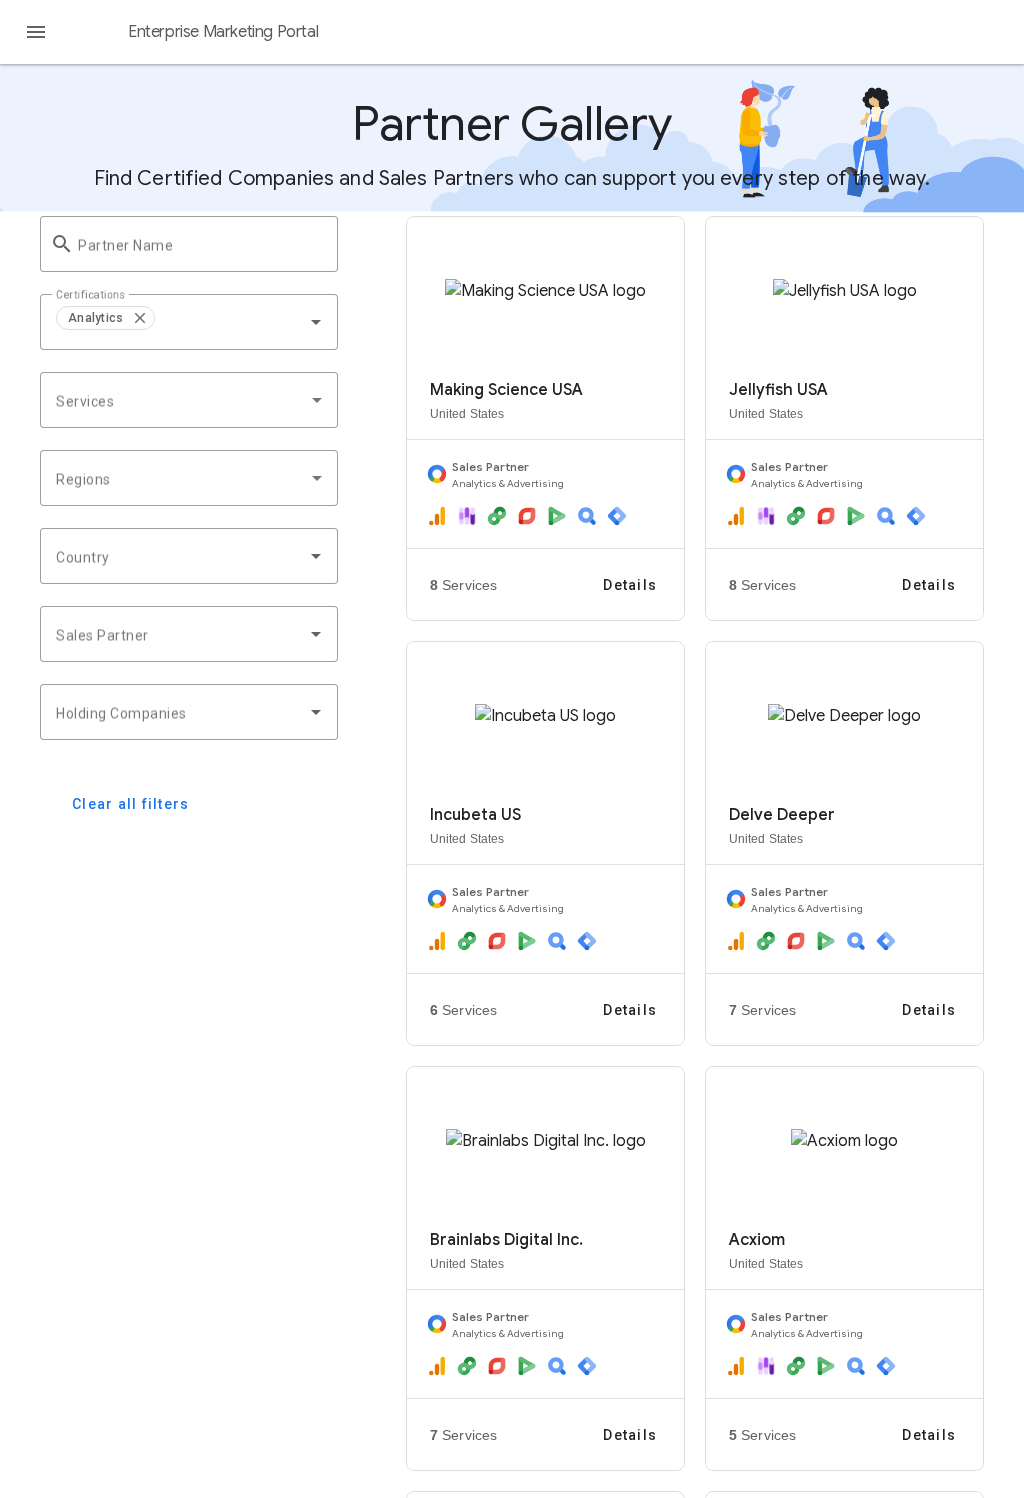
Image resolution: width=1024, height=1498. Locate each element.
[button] (139, 318)
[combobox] (248, 322)
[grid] (189, 322)
